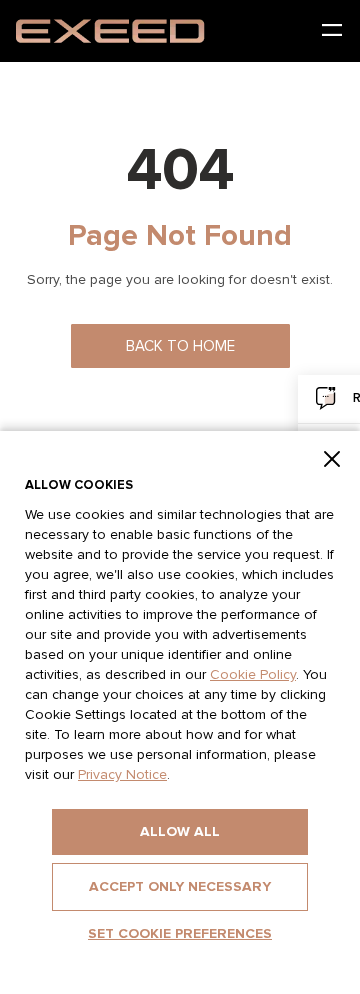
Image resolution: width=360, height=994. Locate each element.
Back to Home (180, 346)
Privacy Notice (122, 775)
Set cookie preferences (180, 934)
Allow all (180, 832)
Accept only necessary (180, 887)
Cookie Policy (253, 675)
